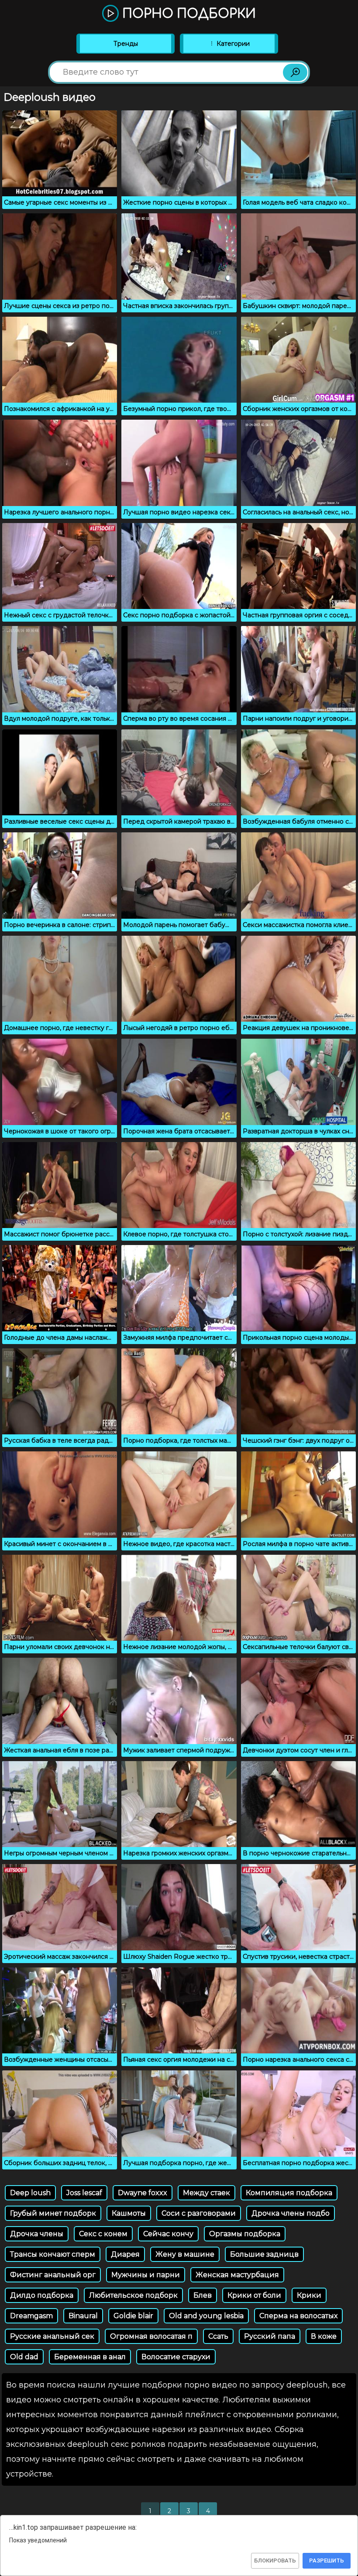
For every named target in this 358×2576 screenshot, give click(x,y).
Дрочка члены (37, 2234)
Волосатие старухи (176, 2357)
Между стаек (207, 2193)
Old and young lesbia (206, 2316)
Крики (309, 2295)
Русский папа (270, 2336)
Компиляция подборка (289, 2193)
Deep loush (30, 2193)
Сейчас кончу (168, 2234)
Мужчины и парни (146, 2275)
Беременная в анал (90, 2357)
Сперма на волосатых (298, 2316)
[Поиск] (295, 72)
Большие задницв (264, 2254)
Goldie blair (133, 2316)
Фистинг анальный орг (53, 2275)
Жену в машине (185, 2254)
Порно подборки (187, 14)
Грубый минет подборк (53, 2213)
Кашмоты (129, 2213)
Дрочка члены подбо (291, 2213)
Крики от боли (254, 2295)
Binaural (83, 2316)
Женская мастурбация (237, 2275)
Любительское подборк (133, 2295)
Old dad (24, 2357)
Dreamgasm (31, 2316)
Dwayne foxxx (143, 2193)
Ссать (218, 2336)
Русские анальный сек (52, 2336)
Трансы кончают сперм (53, 2254)
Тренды (126, 44)
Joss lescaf (84, 2193)
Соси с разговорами (199, 2213)
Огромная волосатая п (151, 2336)
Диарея (125, 2254)
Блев (203, 2295)
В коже (324, 2336)
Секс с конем (103, 2234)
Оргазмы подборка (245, 2234)
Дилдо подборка (42, 2295)
